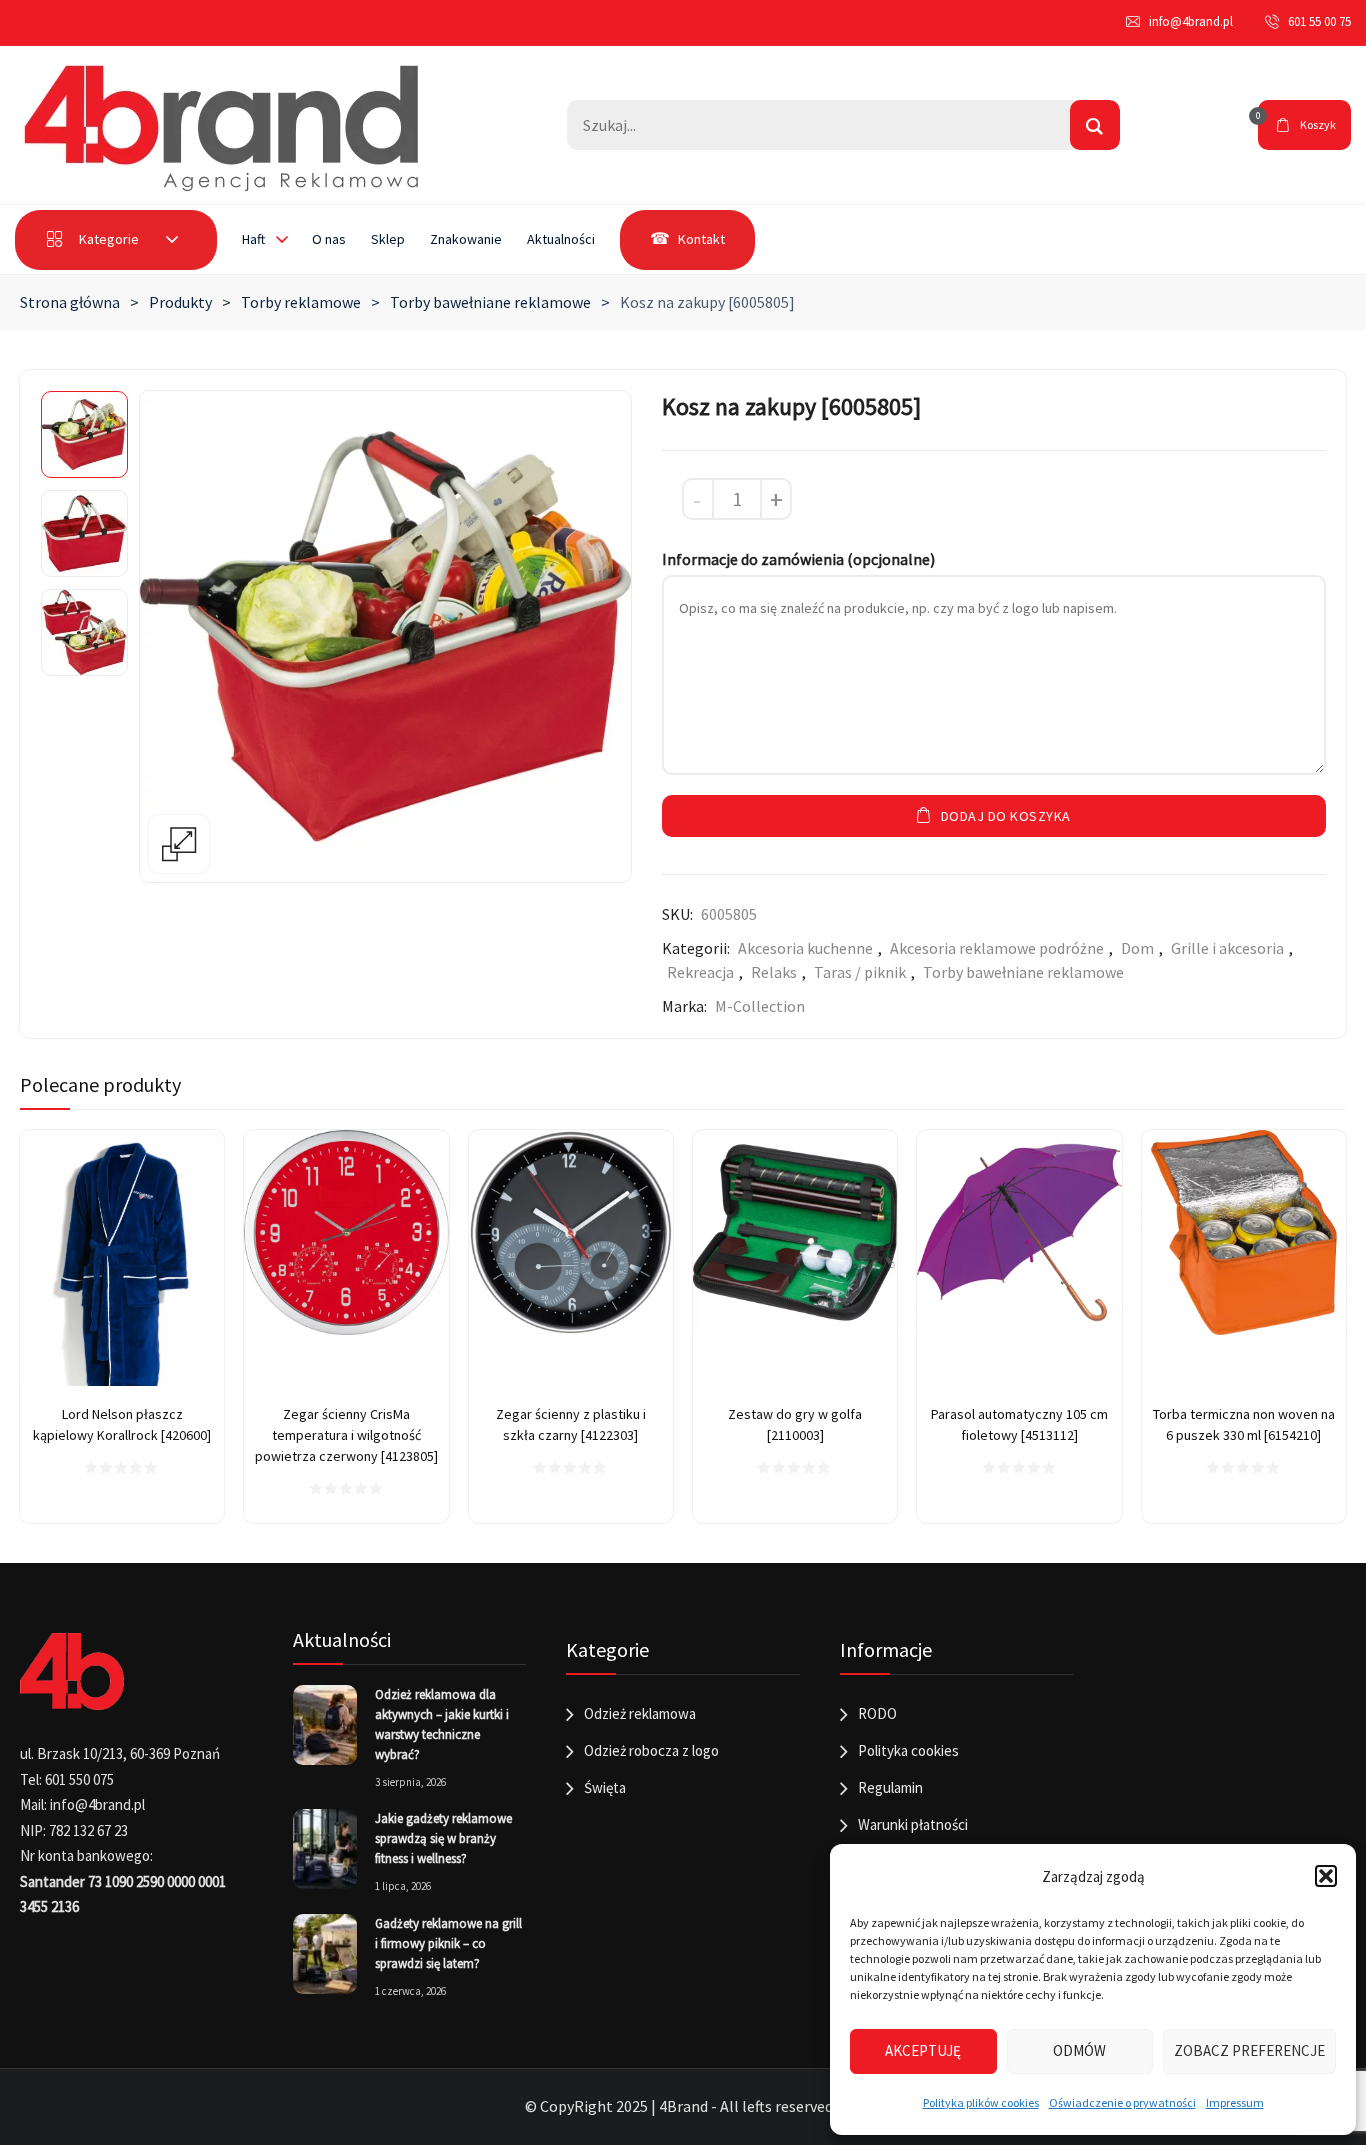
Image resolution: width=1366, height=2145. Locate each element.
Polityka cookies (908, 1750)
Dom (1137, 948)
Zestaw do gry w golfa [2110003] (795, 1424)
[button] (1326, 1876)
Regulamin (890, 1787)
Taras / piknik (860, 972)
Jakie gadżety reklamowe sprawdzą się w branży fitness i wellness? (443, 1838)
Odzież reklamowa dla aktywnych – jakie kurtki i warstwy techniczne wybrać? (442, 1724)
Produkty (180, 302)
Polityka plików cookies (981, 2102)
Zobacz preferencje (1249, 2050)
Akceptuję (923, 2050)
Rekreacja (700, 972)
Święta (605, 1787)
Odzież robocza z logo (651, 1750)
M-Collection (760, 1006)
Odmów (1079, 2050)
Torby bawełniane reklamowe (490, 302)
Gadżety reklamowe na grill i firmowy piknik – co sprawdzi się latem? (448, 1943)
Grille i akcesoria (1227, 948)
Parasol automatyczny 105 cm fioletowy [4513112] (1019, 1424)
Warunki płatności (913, 1824)
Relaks (774, 972)
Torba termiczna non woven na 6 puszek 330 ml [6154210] (1244, 1424)
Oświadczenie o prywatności (1122, 2102)
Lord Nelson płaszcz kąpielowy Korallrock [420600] (122, 1424)
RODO (877, 1713)
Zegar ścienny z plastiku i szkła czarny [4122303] (571, 1424)
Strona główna (70, 302)
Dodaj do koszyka (1006, 816)
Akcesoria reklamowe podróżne (997, 948)
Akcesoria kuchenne (805, 948)
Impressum (1235, 2102)
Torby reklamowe (301, 302)
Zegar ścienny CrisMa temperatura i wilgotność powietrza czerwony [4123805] (346, 1435)
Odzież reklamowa (640, 1713)
